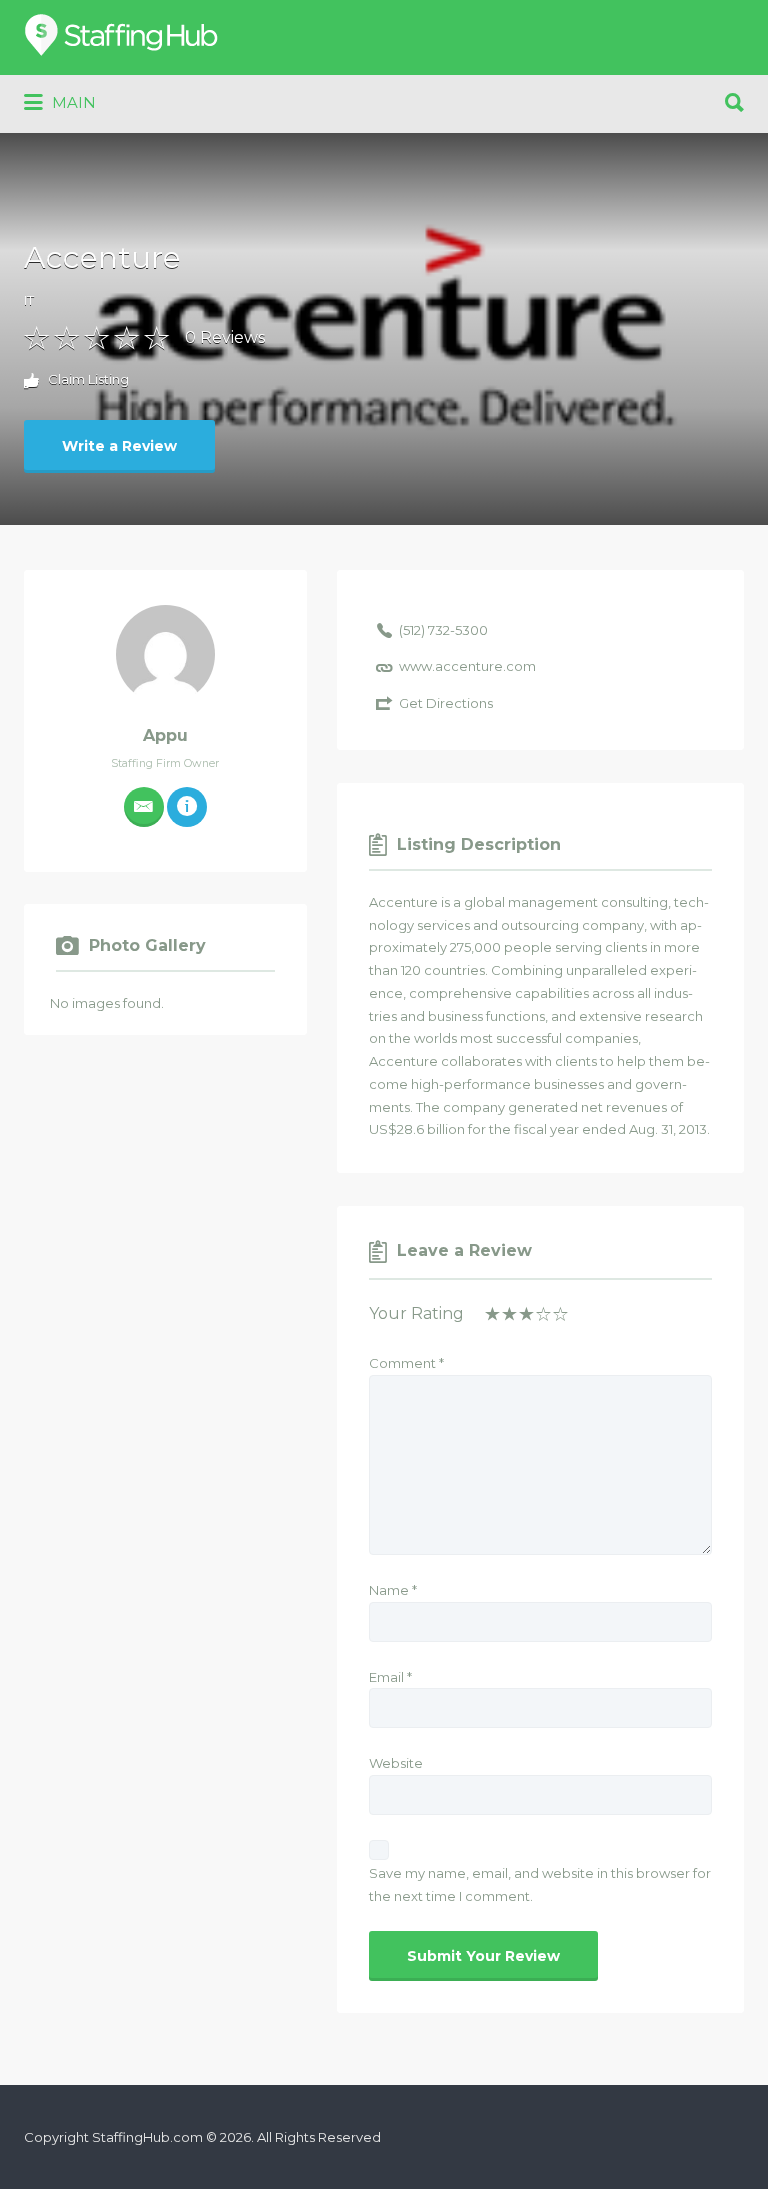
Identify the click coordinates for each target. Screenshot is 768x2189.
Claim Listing (87, 379)
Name (393, 1590)
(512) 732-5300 (443, 630)
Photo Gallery (147, 946)
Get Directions (446, 703)
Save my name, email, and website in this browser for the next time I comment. (540, 1884)
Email (390, 1677)
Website (396, 1763)
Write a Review (119, 446)
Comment (406, 1363)
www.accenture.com (467, 666)
